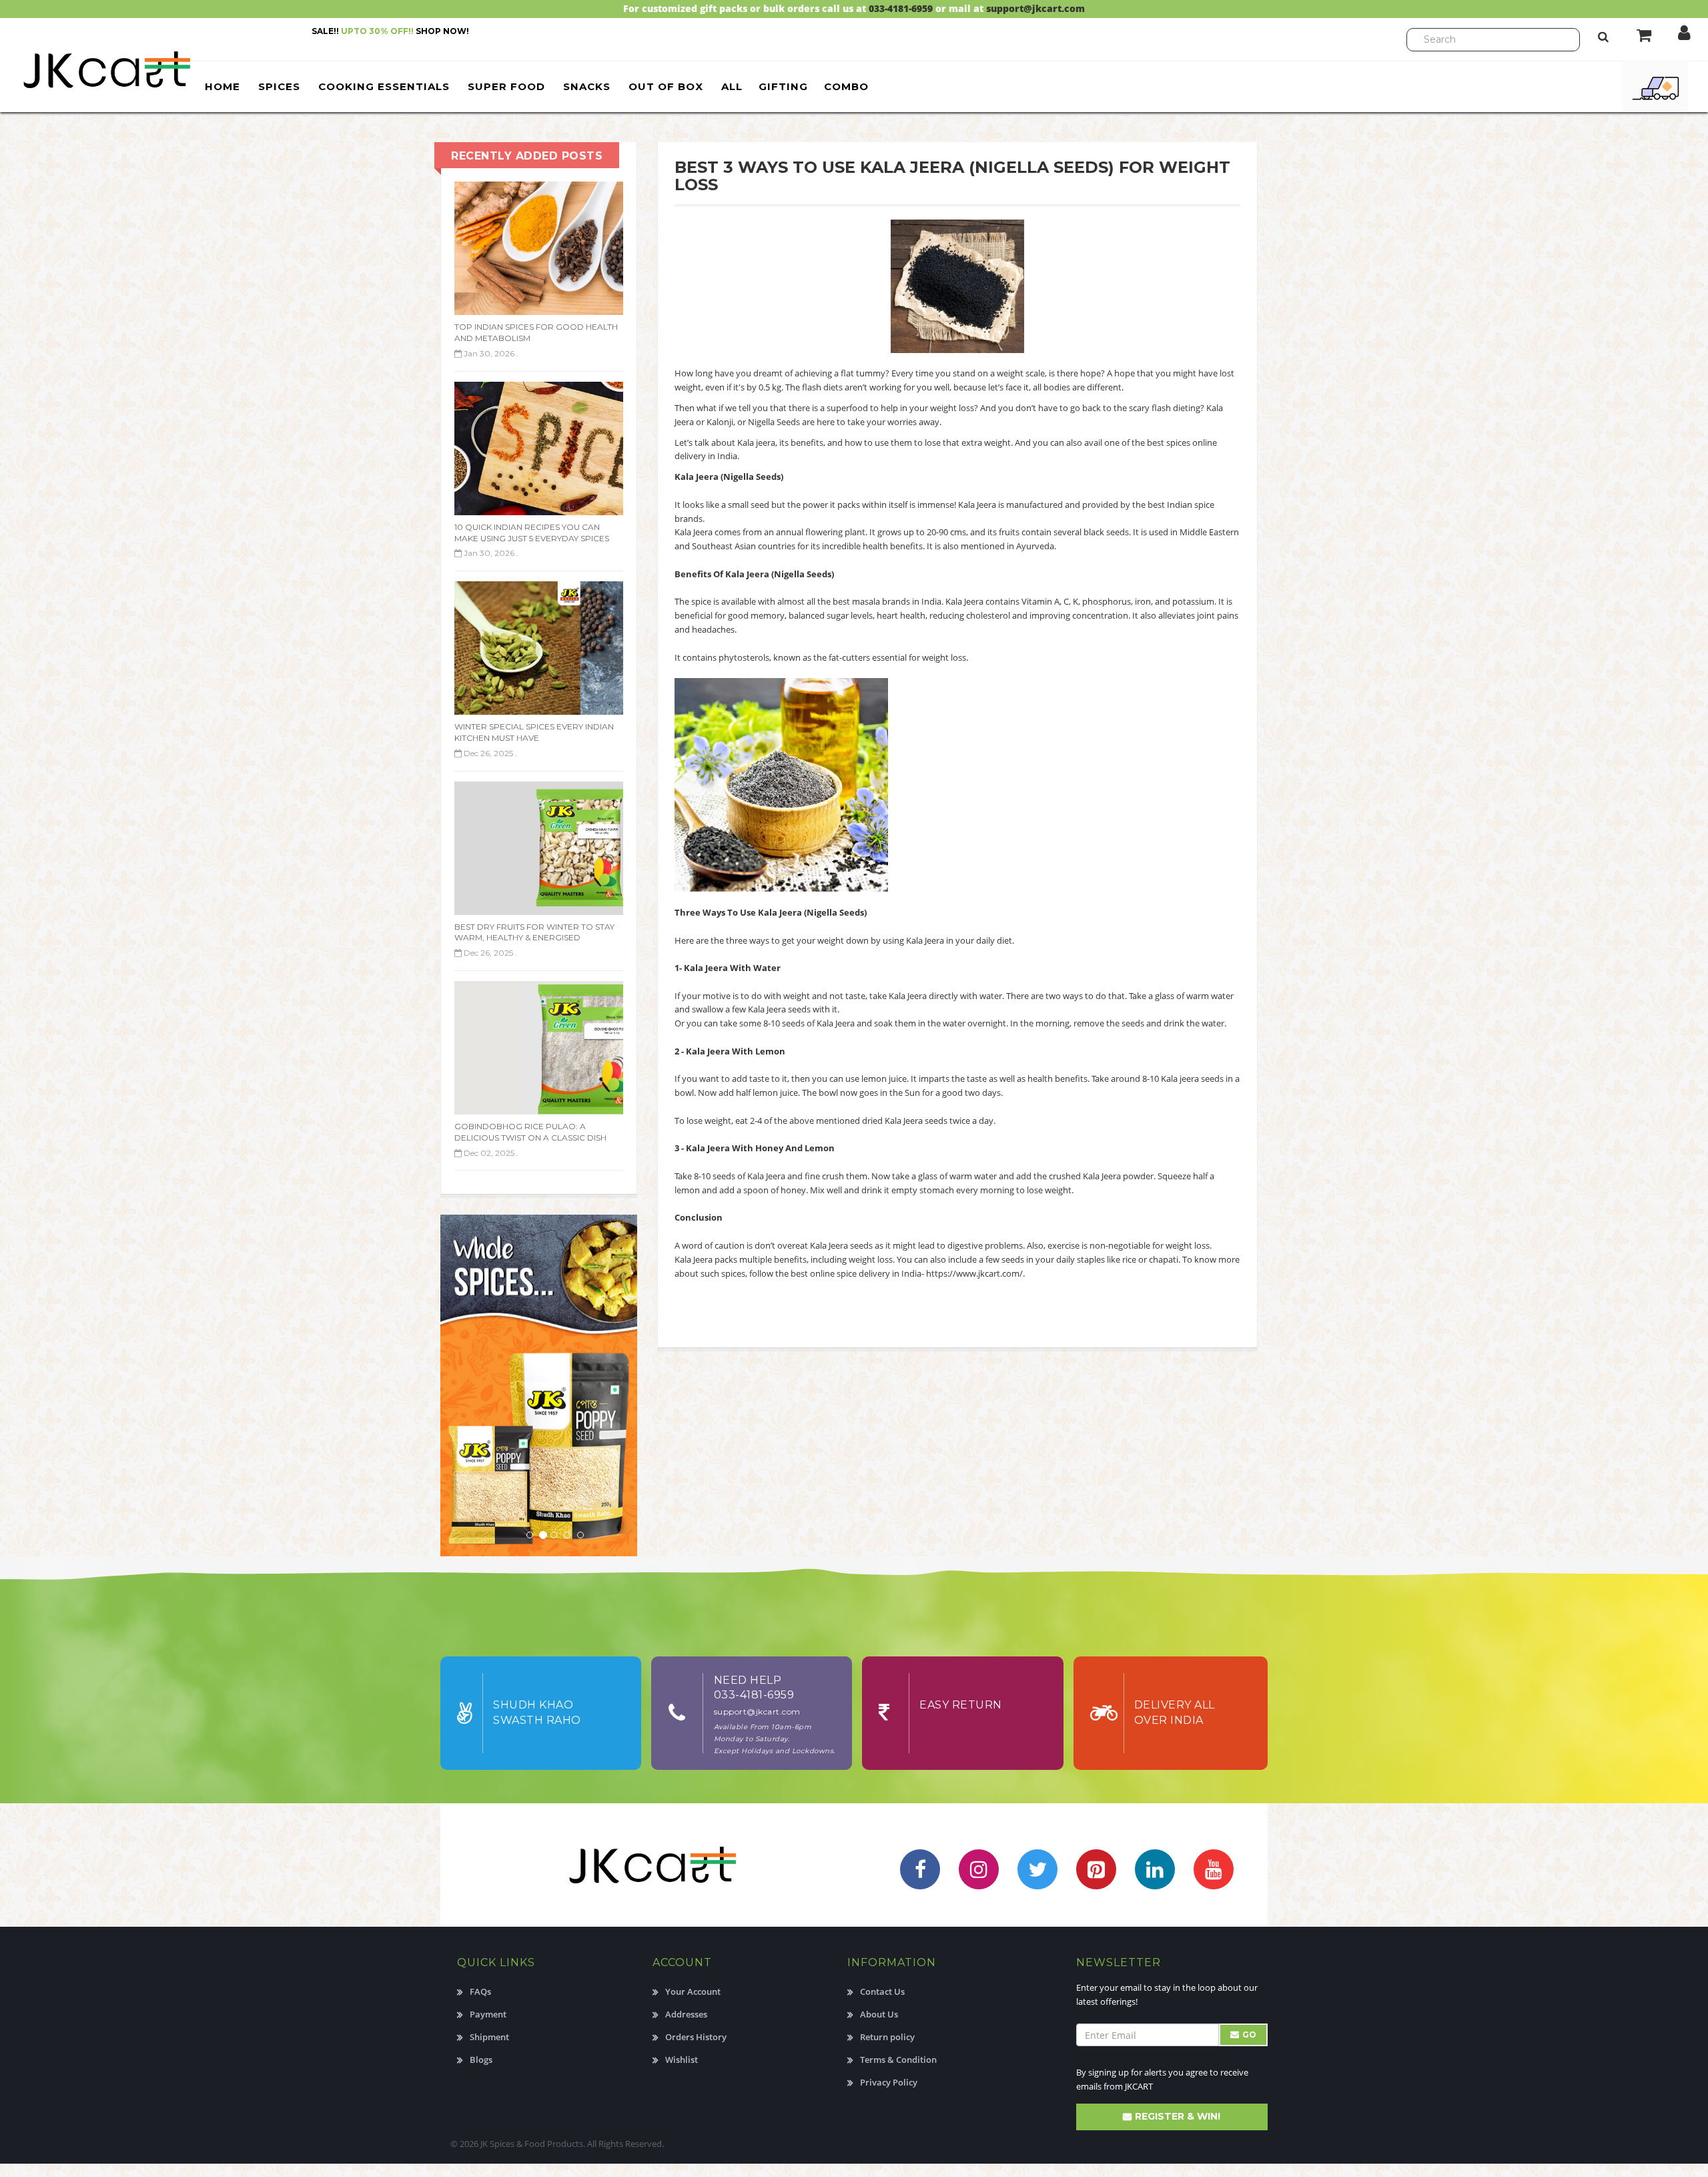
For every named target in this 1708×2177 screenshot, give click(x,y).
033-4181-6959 (901, 8)
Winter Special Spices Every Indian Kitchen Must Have (534, 732)
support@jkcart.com (1035, 8)
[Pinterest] (1096, 1869)
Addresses (686, 2014)
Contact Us (882, 1991)
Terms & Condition (898, 2060)
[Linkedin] (1155, 1869)
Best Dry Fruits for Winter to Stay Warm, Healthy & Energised (534, 932)
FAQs (480, 1991)
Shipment (489, 2037)
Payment (488, 2014)
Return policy (887, 2037)
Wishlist (682, 2060)
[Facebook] (920, 1869)
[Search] (1603, 36)
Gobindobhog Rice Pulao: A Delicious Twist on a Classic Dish (530, 1132)
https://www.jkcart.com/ (974, 1273)
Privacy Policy (889, 2082)
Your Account (693, 1991)
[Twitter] (1037, 1869)
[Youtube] (1214, 1869)
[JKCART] (97, 69)
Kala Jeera (694, 1259)
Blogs (481, 2060)
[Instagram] (979, 1869)
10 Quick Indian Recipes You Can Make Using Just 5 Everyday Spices (532, 533)
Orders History (696, 2037)
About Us (879, 2014)
